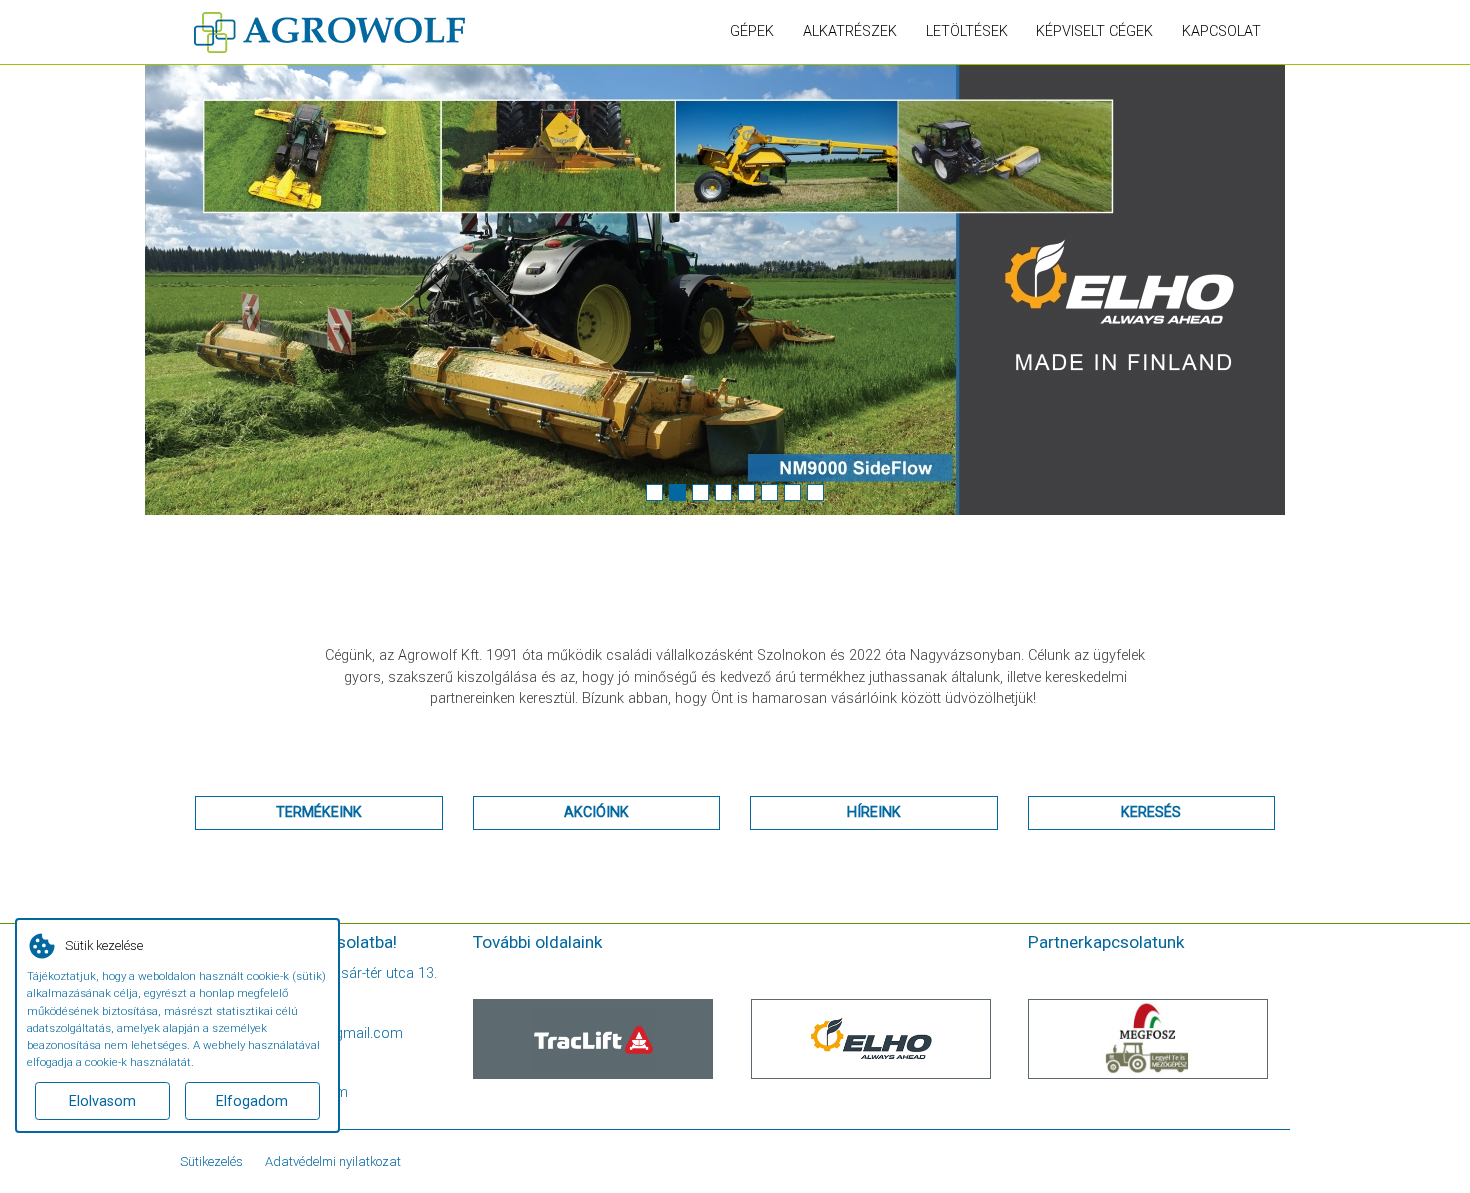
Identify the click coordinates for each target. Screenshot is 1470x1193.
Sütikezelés (211, 1161)
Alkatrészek (850, 31)
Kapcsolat (1221, 31)
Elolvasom (102, 1101)
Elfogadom (252, 1101)
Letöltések (967, 31)
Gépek (752, 31)
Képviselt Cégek (1094, 31)
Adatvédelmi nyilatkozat (333, 1161)
